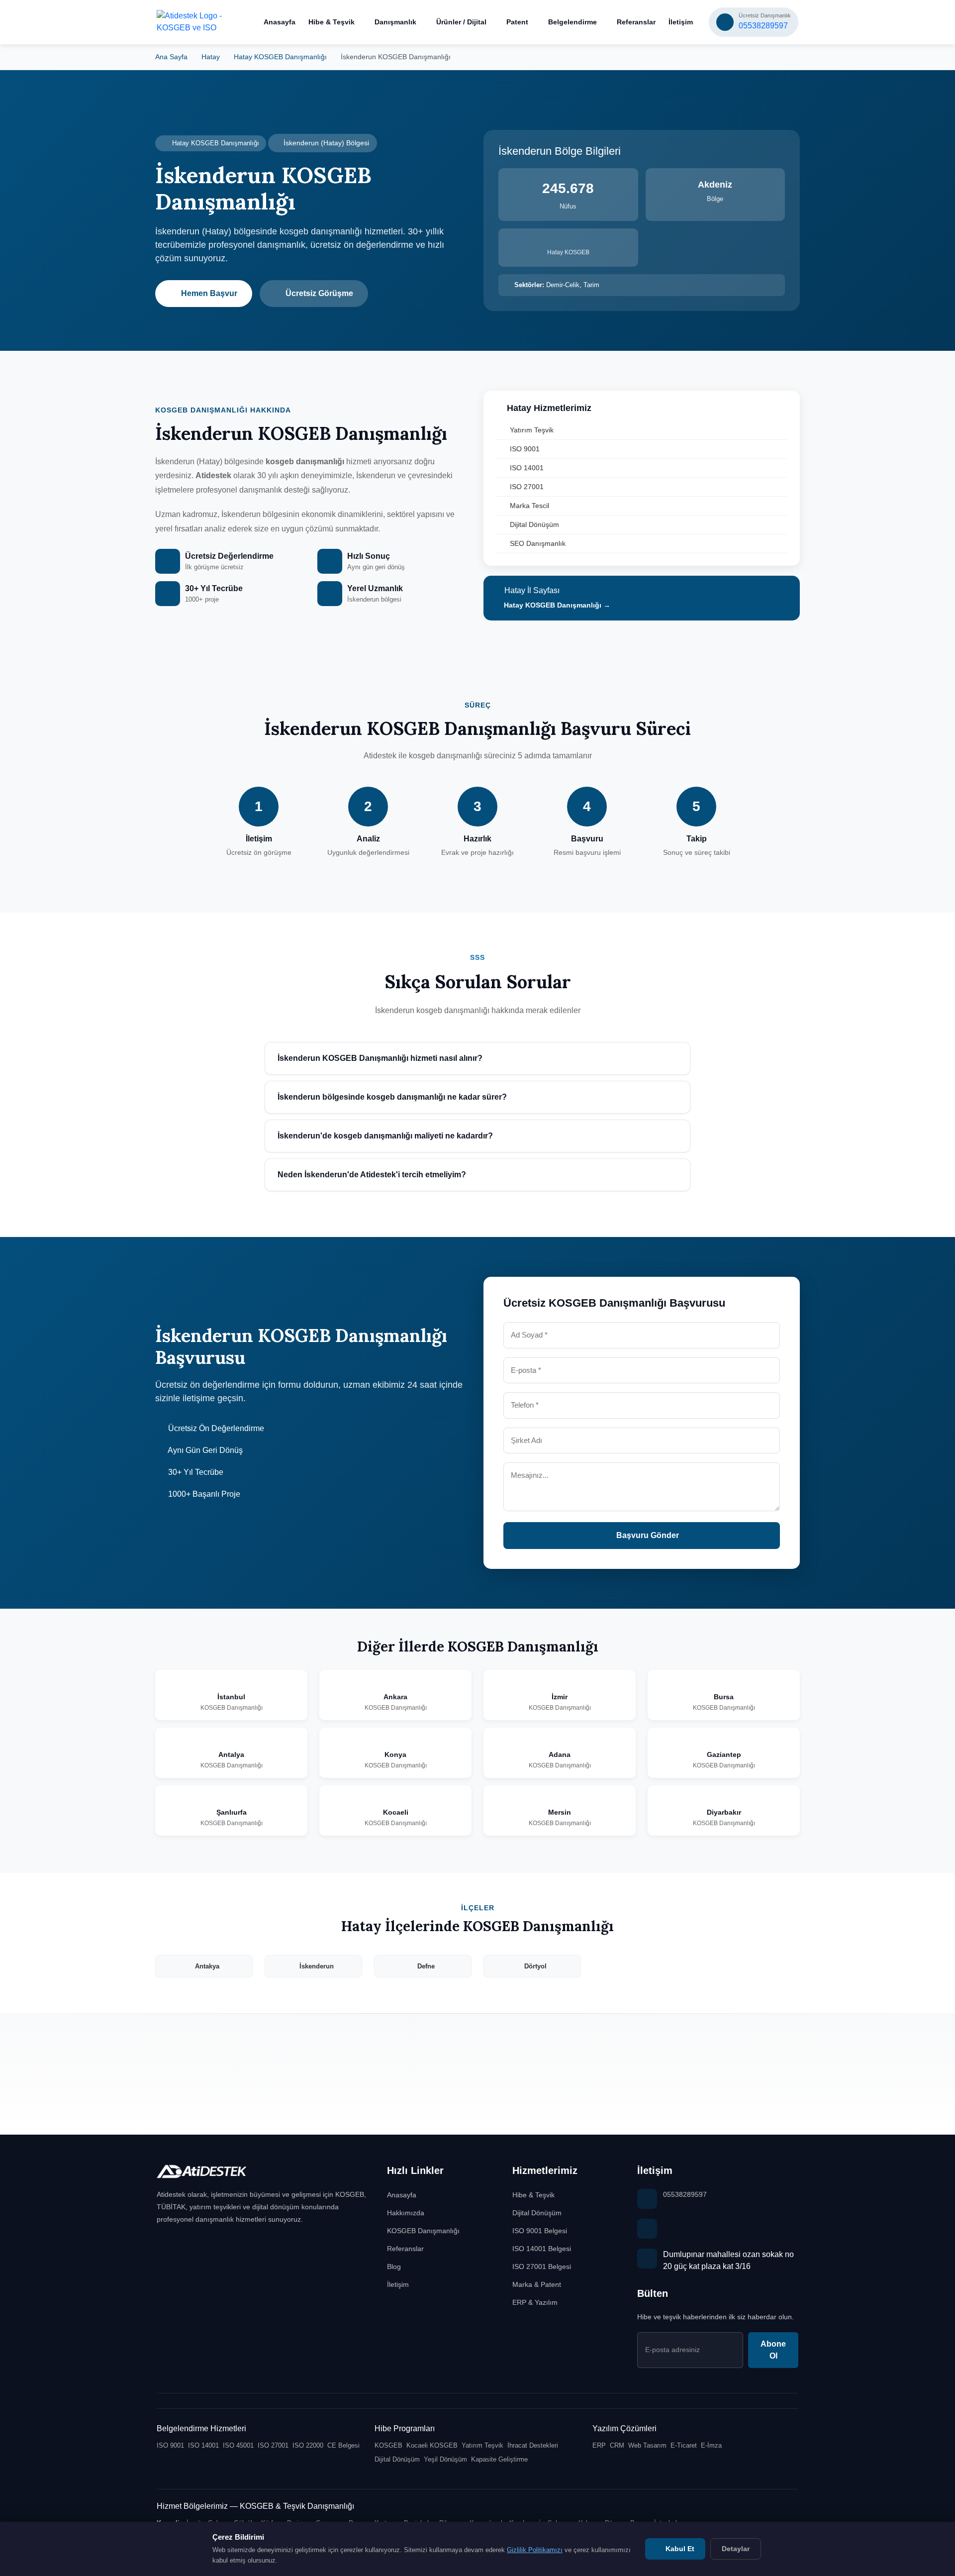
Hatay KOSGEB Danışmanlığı (280, 57)
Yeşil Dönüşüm (445, 2459)
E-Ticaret (684, 2445)
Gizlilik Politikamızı (535, 2550)
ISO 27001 (527, 487)
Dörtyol (535, 1966)
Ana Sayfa (171, 57)
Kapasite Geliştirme (499, 2459)
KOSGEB (388, 2445)
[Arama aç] (240, 22)
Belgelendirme (573, 22)
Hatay (211, 57)
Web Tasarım (647, 2445)
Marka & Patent (537, 2284)
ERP (599, 2445)
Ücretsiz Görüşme (319, 293)
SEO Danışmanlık (538, 543)
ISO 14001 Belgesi (542, 2249)
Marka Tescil (529, 506)
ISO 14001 (527, 468)
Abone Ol (773, 2350)
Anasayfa (280, 22)
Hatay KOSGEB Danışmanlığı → (556, 605)
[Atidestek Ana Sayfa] (190, 22)
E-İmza (711, 2445)
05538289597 (685, 2194)
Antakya (207, 1966)
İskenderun (317, 1966)
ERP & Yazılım (535, 2302)
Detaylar (736, 2549)
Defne (426, 1966)
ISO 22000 (308, 2445)
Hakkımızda (406, 2213)
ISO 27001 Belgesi (542, 2267)
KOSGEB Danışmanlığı (423, 2231)
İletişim (681, 22)
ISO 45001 (238, 2445)
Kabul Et (679, 2549)
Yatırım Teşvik (532, 430)
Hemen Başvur (209, 293)
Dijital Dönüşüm (534, 524)
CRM (617, 2445)
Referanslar (636, 22)
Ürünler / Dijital (461, 22)
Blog (394, 2267)
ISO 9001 (525, 449)
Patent (517, 22)
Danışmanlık (395, 22)
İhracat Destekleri (533, 2445)
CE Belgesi (343, 2445)
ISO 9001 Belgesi (540, 2231)
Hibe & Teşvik (332, 22)
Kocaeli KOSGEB (432, 2445)
